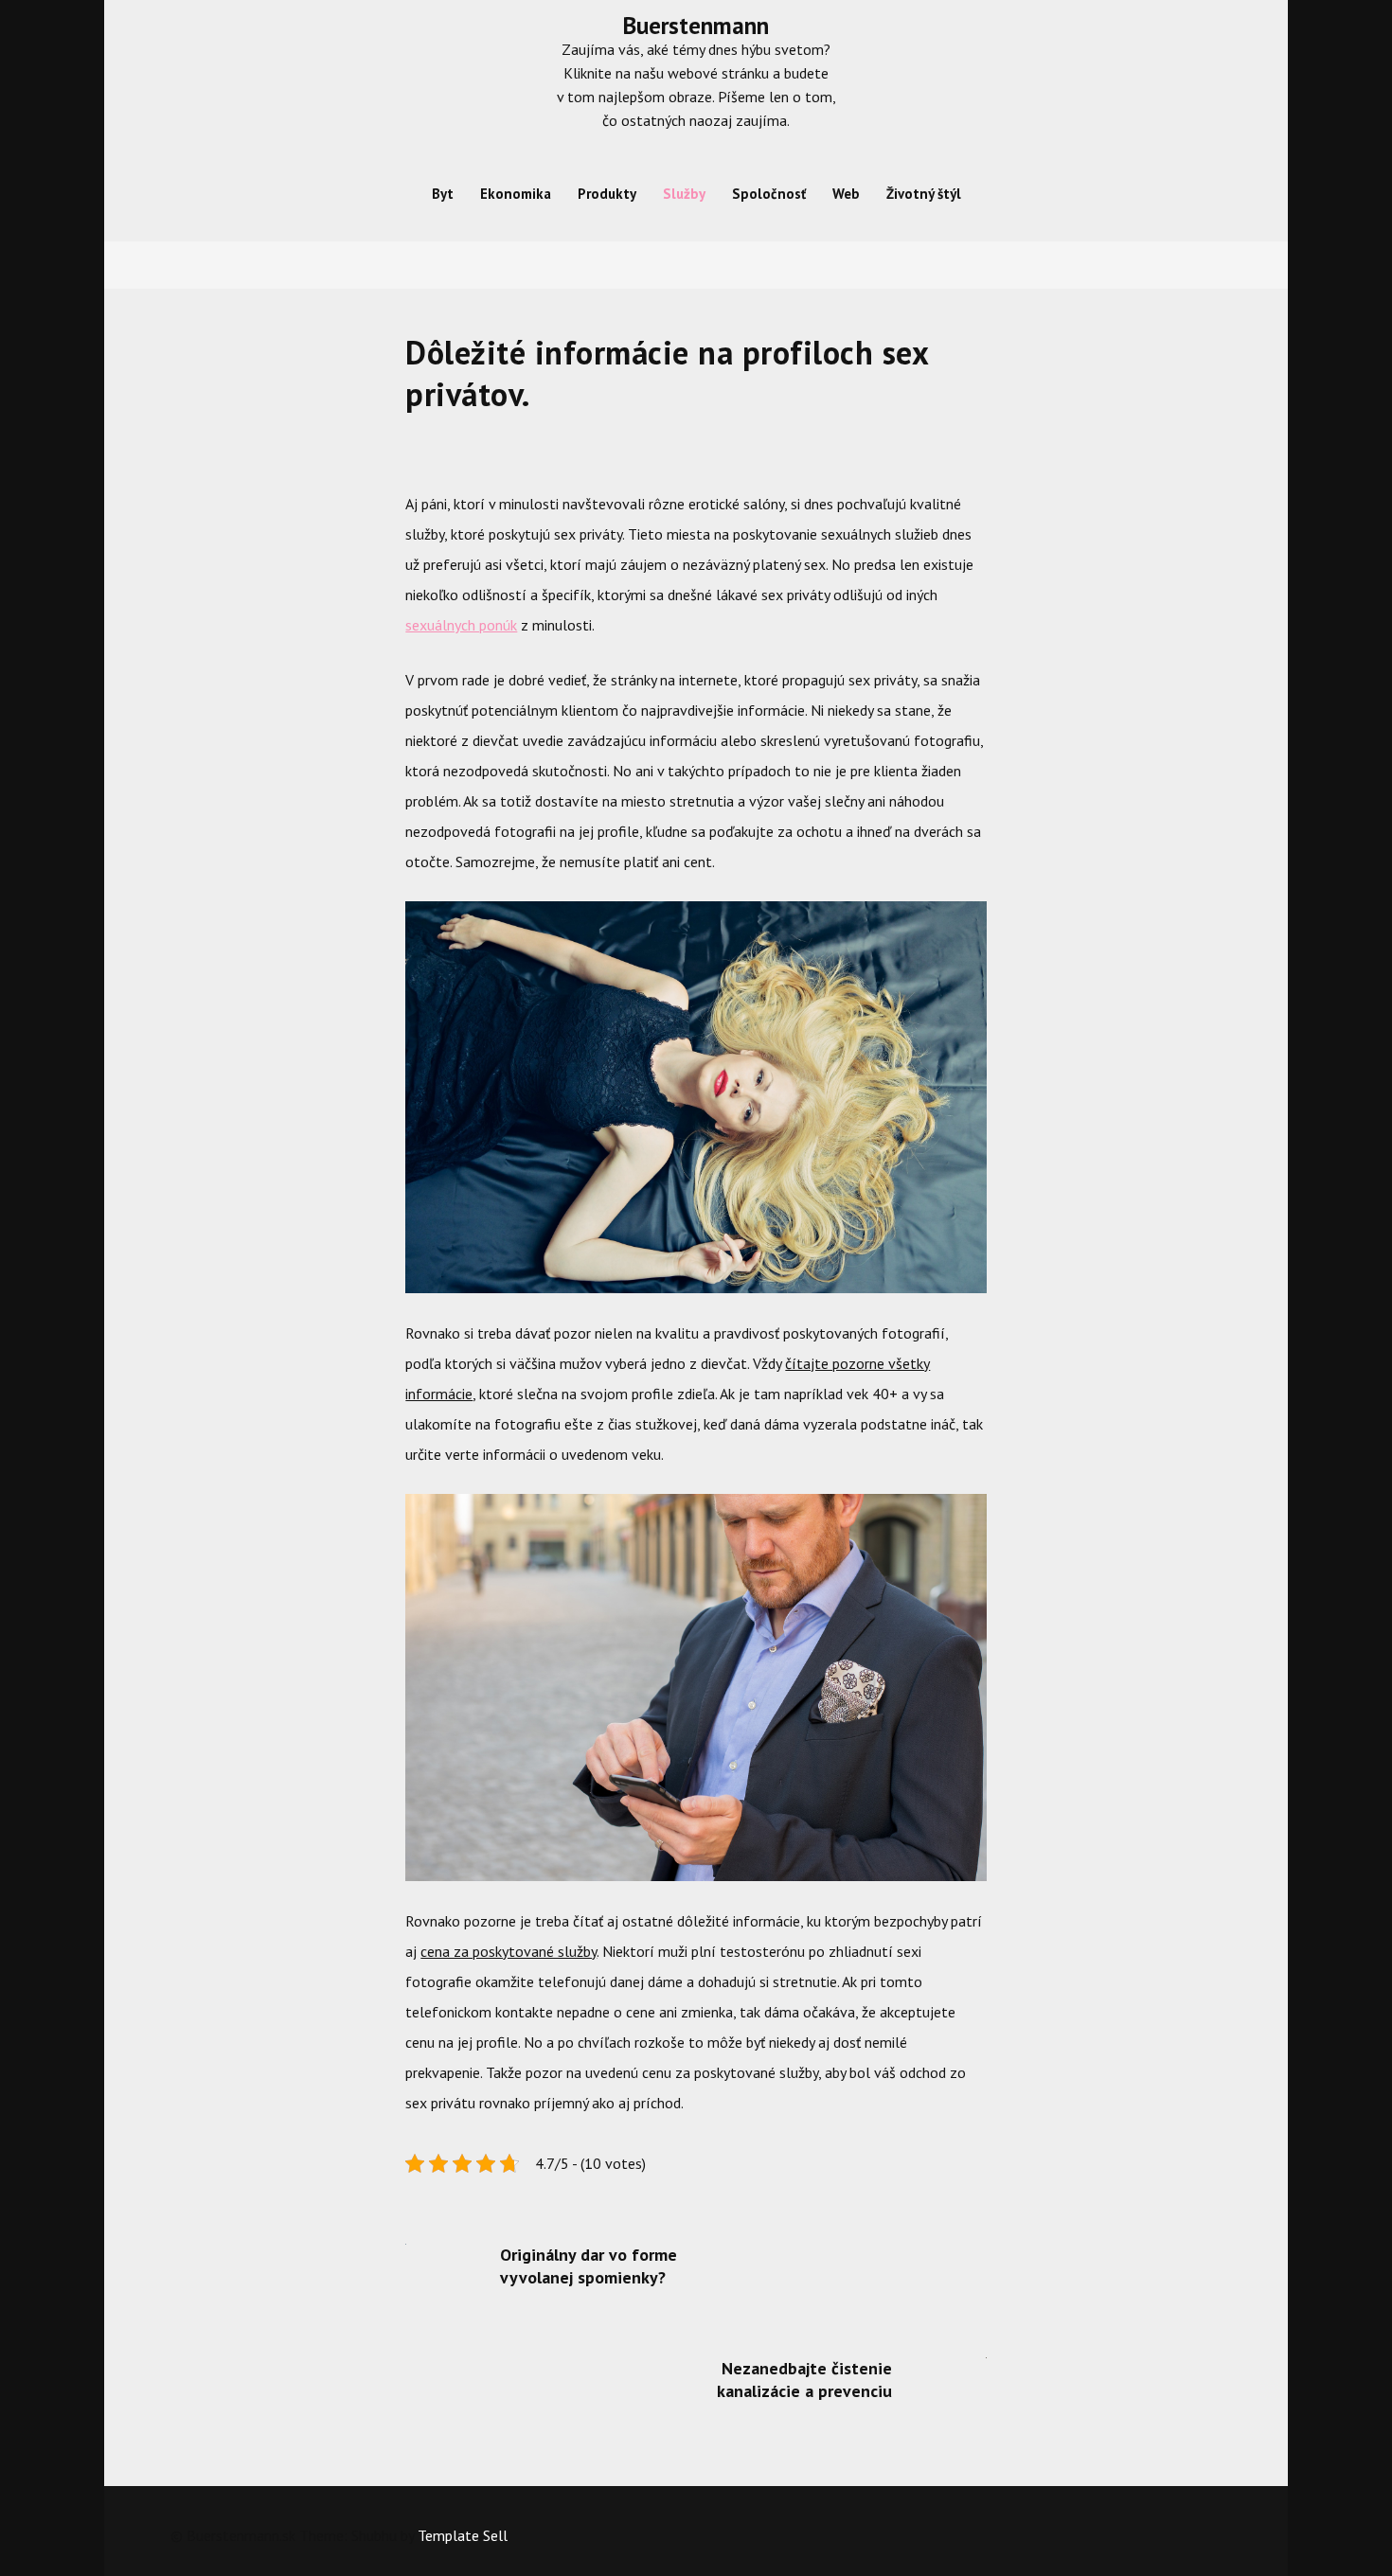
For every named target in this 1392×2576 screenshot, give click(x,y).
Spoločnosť (769, 194)
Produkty (607, 194)
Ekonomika (516, 194)
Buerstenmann (696, 26)
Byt (443, 194)
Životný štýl (924, 194)
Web (846, 194)
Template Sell (463, 2535)
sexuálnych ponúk (461, 625)
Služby (684, 194)
